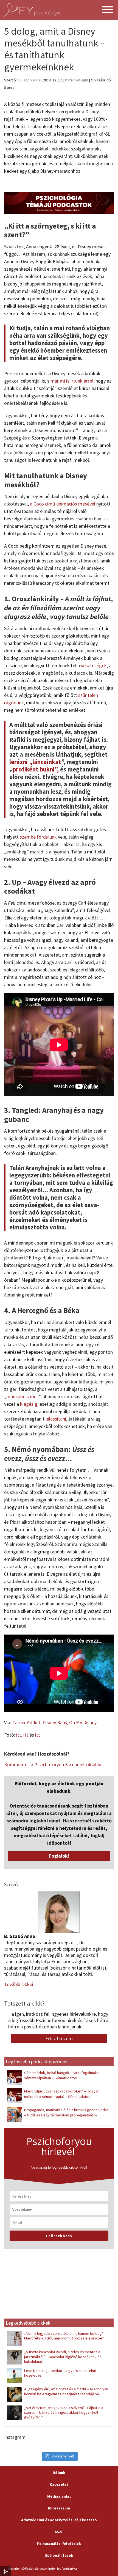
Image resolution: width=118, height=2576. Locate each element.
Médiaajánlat (59, 2496)
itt (19, 1735)
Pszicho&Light (77, 80)
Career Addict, (27, 1722)
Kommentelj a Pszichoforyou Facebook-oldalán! (54, 1765)
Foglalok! (59, 1856)
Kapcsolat (59, 2484)
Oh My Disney (83, 1722)
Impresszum (59, 2508)
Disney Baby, (56, 1722)
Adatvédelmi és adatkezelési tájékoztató (59, 2520)
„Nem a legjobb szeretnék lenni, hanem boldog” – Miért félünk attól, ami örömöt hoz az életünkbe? (65, 2336)
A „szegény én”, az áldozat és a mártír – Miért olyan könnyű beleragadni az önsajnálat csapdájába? (66, 2391)
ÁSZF (59, 2532)
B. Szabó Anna (29, 80)
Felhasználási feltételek (59, 2544)
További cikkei (19, 1984)
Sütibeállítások (59, 2555)
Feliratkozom (59, 2038)
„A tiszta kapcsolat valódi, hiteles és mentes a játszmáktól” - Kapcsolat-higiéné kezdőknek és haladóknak (63, 2357)
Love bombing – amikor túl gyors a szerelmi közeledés (60, 2373)
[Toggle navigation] (108, 10)
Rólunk (59, 2473)
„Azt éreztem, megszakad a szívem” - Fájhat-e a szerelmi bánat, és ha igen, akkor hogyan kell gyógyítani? (64, 2412)
